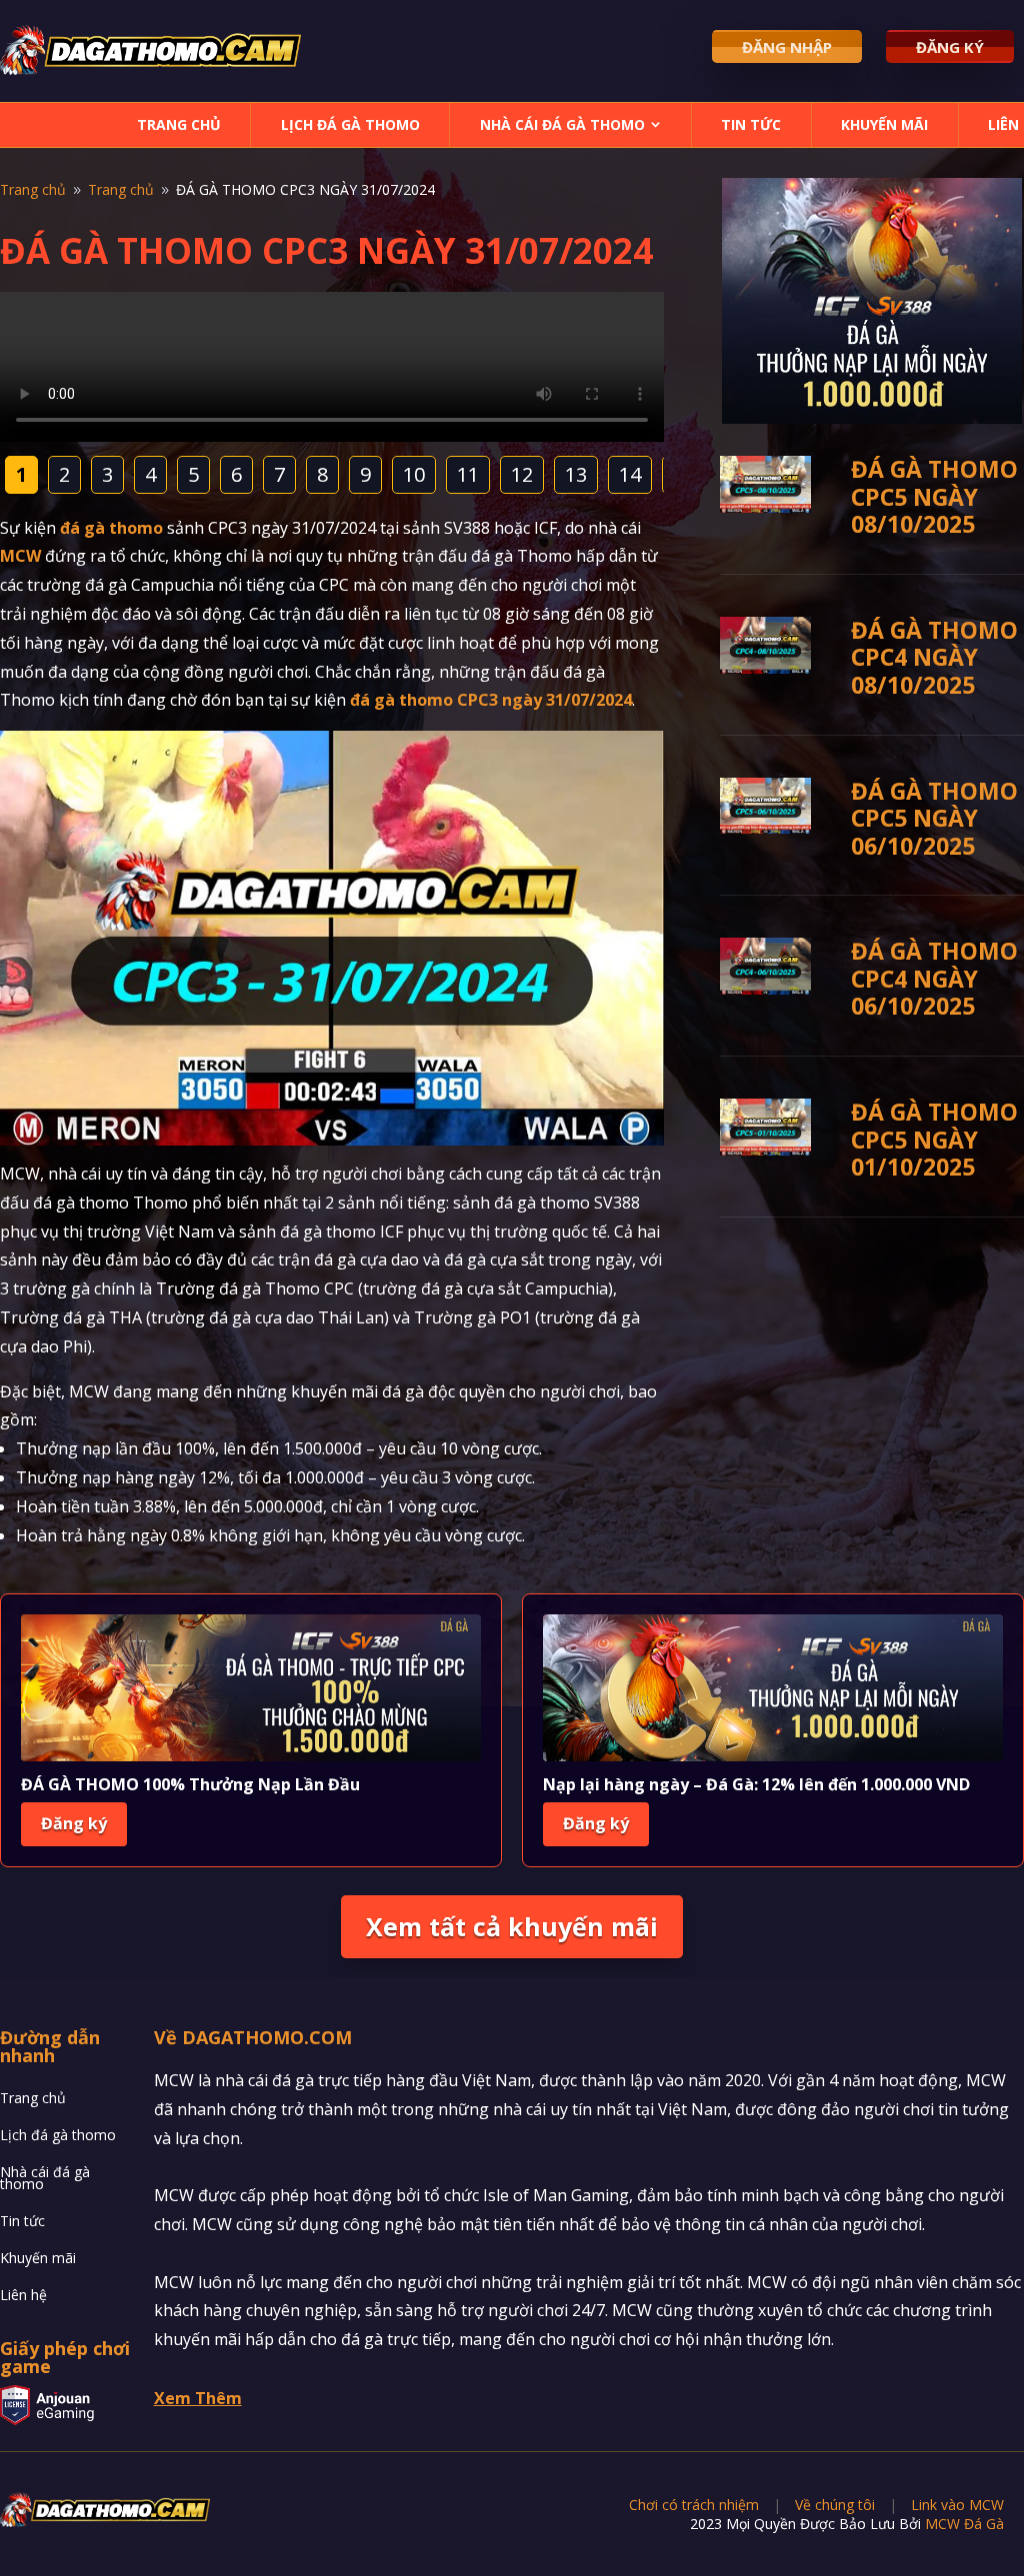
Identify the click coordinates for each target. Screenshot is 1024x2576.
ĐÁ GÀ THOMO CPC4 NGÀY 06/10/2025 (934, 978)
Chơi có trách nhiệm (694, 2505)
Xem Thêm (198, 2398)
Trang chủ (179, 124)
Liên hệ (23, 2297)
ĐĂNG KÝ (950, 47)
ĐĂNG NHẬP (787, 47)
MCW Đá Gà (964, 2524)
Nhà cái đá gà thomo (562, 124)
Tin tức (751, 124)
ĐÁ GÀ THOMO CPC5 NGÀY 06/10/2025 (934, 818)
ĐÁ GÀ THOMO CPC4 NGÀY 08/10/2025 (934, 657)
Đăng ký (74, 1823)
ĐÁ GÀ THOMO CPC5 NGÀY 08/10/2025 (934, 496)
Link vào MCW (957, 2505)
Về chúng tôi (835, 2505)
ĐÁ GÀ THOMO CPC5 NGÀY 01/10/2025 (934, 1139)
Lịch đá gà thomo (350, 124)
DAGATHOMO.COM (267, 2037)
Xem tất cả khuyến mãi (512, 1926)
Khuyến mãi (884, 124)
